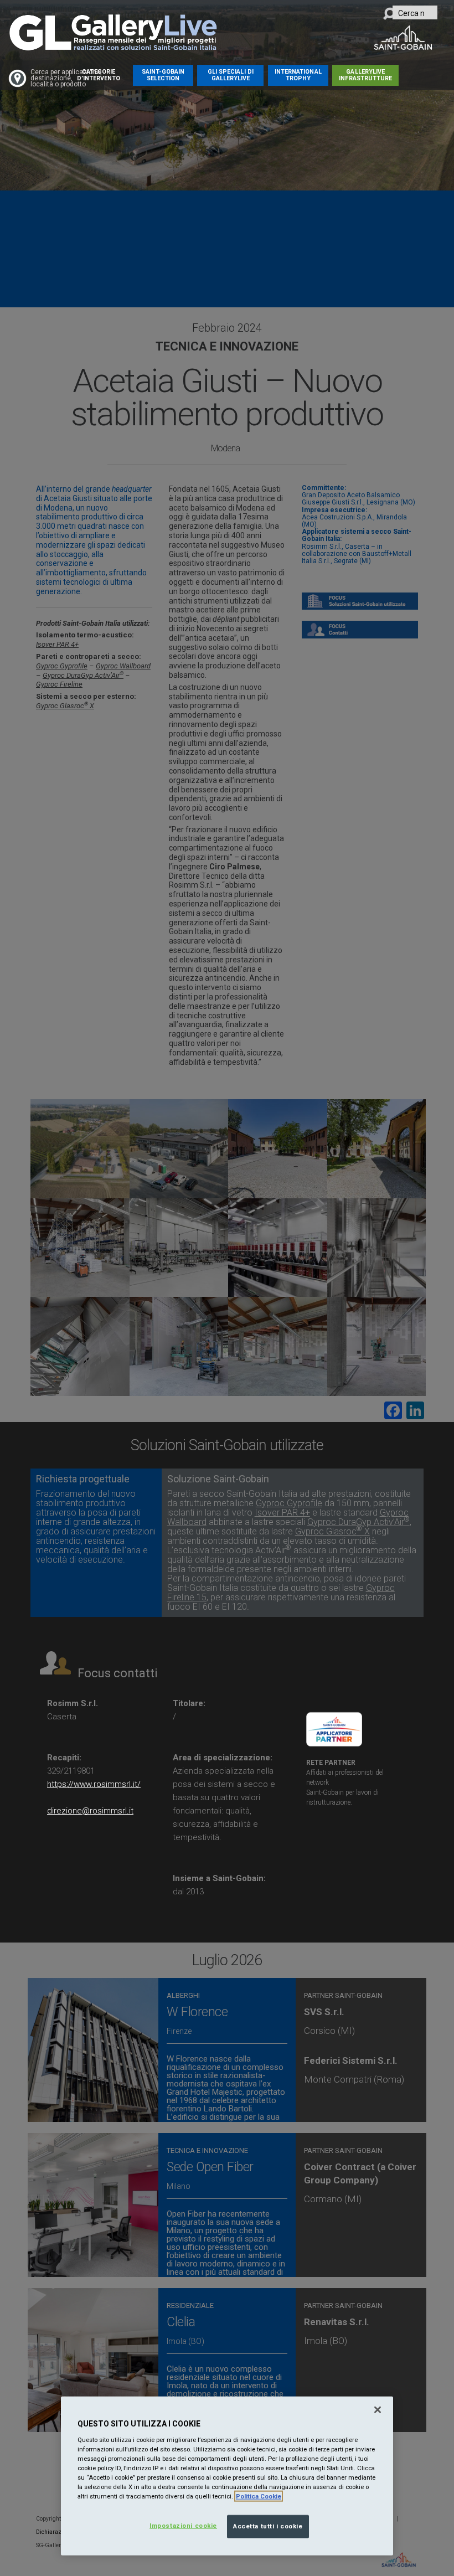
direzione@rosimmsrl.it (90, 1811)
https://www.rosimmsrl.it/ (94, 1784)
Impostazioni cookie (183, 2526)
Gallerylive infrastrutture (365, 75)
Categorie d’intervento (99, 75)
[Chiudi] (378, 2410)
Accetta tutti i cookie (268, 2526)
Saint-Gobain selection (163, 75)
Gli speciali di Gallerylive (231, 75)
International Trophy (298, 75)
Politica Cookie (259, 2496)
